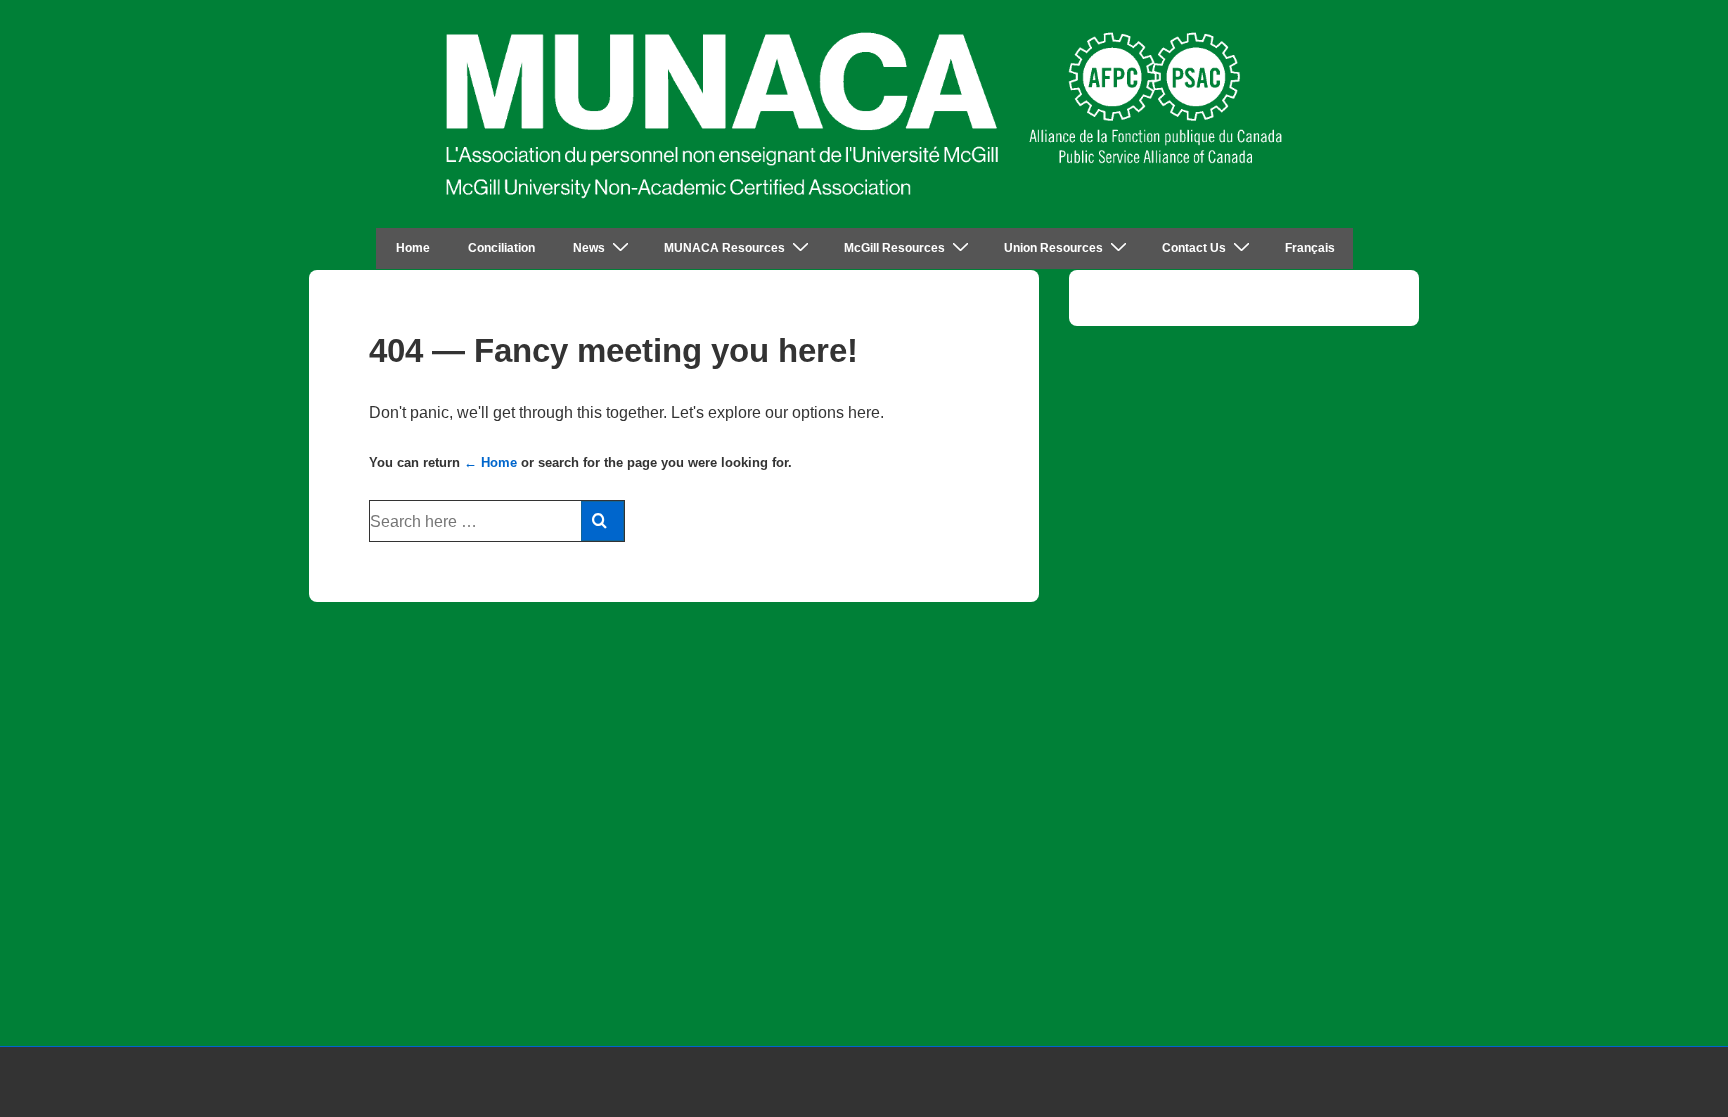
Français (1310, 248)
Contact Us (1194, 248)
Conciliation (501, 248)
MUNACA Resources (724, 248)
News (589, 248)
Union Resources (1053, 248)
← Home (490, 462)
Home (413, 248)
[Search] (602, 521)
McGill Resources (894, 248)
